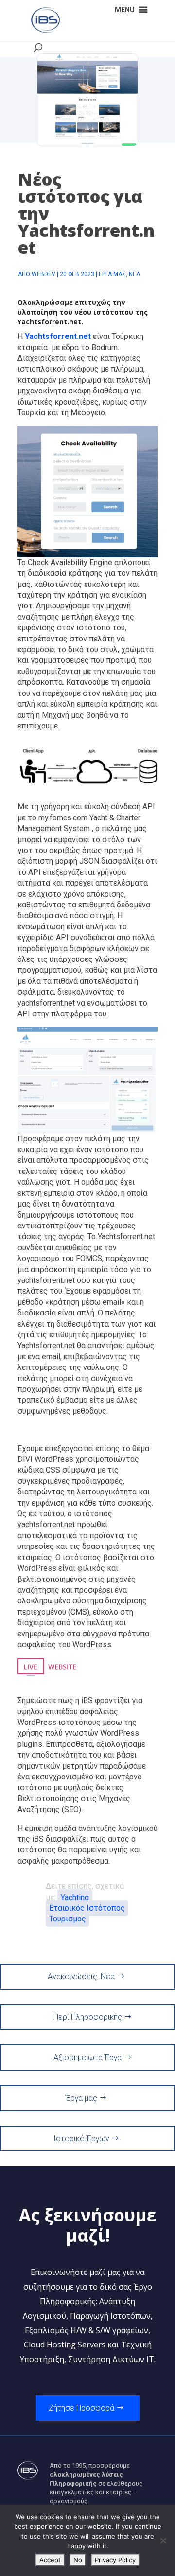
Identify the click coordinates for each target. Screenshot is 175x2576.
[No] (163, 2540)
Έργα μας (112, 274)
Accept (50, 2560)
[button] (125, 10)
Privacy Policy (115, 2560)
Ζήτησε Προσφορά (81, 2408)
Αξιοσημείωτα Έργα (87, 2057)
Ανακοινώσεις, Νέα (81, 1977)
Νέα (134, 274)
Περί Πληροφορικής (88, 2017)
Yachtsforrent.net (49, 322)
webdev (44, 274)
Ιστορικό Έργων (81, 2139)
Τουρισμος (68, 1919)
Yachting (75, 1897)
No (78, 2560)
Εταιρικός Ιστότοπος (87, 1908)
